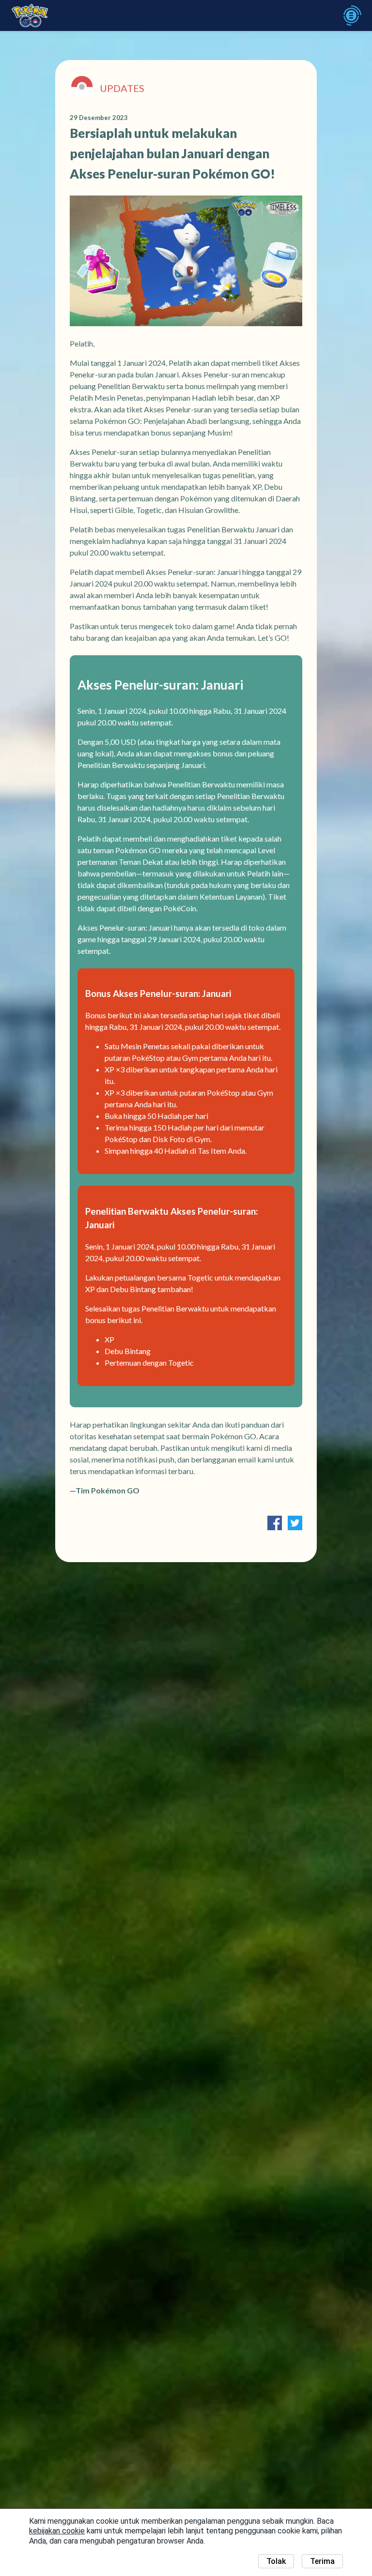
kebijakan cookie (57, 2531)
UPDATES (122, 88)
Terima (322, 2561)
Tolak (276, 2561)
